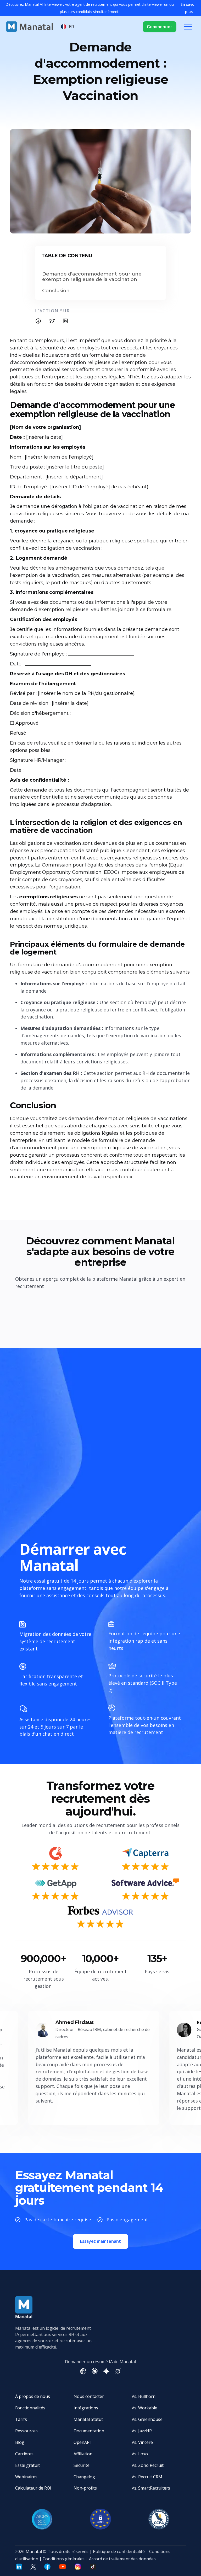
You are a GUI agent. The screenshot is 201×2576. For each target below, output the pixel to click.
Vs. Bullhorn (144, 2396)
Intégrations (86, 2408)
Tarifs (21, 2419)
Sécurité (82, 2465)
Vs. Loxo (140, 2454)
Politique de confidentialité (119, 2551)
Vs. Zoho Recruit (148, 2465)
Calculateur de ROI (33, 2488)
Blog (20, 2442)
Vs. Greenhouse (147, 2419)
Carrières (24, 2454)
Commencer (160, 27)
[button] (68, 27)
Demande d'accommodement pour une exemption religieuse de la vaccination (92, 277)
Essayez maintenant (100, 2241)
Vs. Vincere (142, 2442)
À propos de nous (33, 2396)
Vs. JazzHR (142, 2431)
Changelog (84, 2477)
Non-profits (85, 2488)
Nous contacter (89, 2396)
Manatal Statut (88, 2419)
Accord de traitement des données (122, 2559)
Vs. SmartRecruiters (151, 2488)
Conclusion (56, 291)
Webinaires (26, 2477)
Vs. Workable (144, 2408)
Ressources (26, 2431)
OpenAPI (82, 2442)
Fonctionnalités (30, 2408)
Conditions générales (64, 2559)
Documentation (89, 2431)
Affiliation (83, 2454)
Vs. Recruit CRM (147, 2477)
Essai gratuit (27, 2465)
